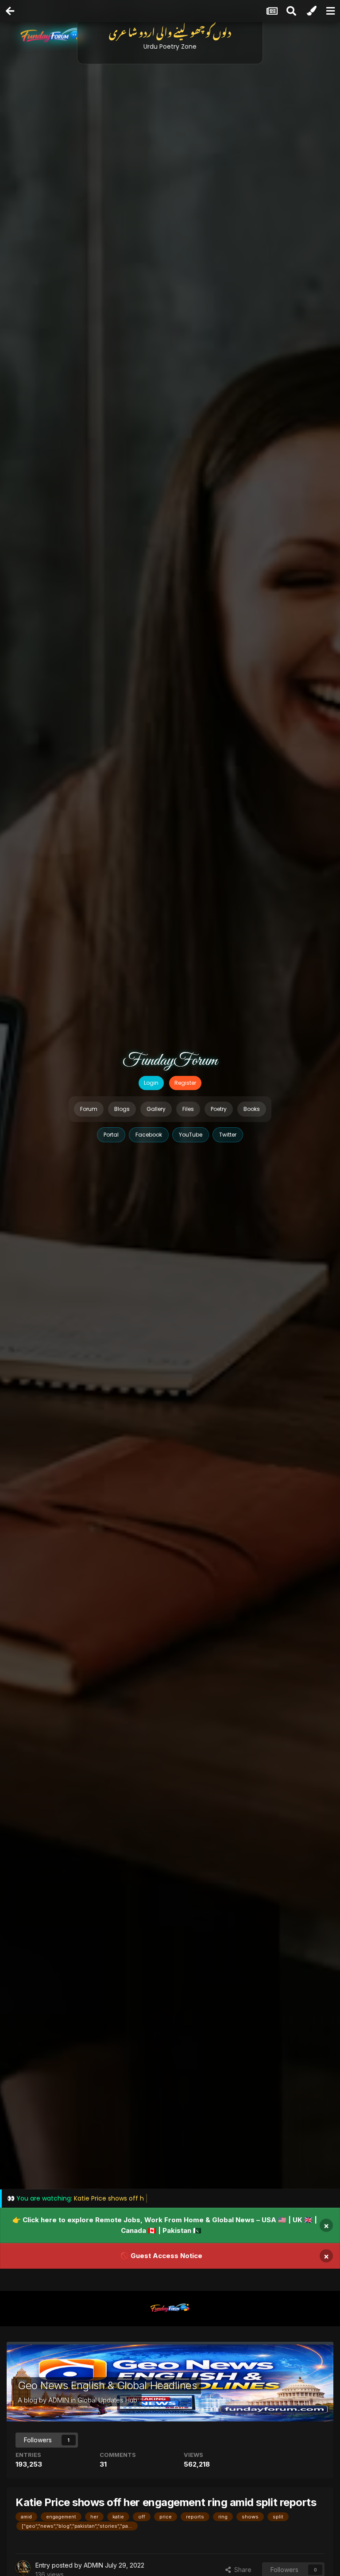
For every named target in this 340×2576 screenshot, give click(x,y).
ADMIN (59, 2400)
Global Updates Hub (107, 2400)
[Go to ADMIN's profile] (23, 2568)
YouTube (191, 1135)
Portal (111, 1135)
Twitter (228, 1135)
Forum (89, 1109)
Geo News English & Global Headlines (107, 2385)
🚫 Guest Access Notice (161, 2256)
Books (252, 1109)
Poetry (219, 1109)
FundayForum (170, 1061)
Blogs (122, 1109)
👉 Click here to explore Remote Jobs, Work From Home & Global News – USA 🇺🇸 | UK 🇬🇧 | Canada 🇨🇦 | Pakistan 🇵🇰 (165, 2225)
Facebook (149, 1135)
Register (185, 1083)
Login (151, 1083)
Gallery (156, 1109)
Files (188, 1109)
